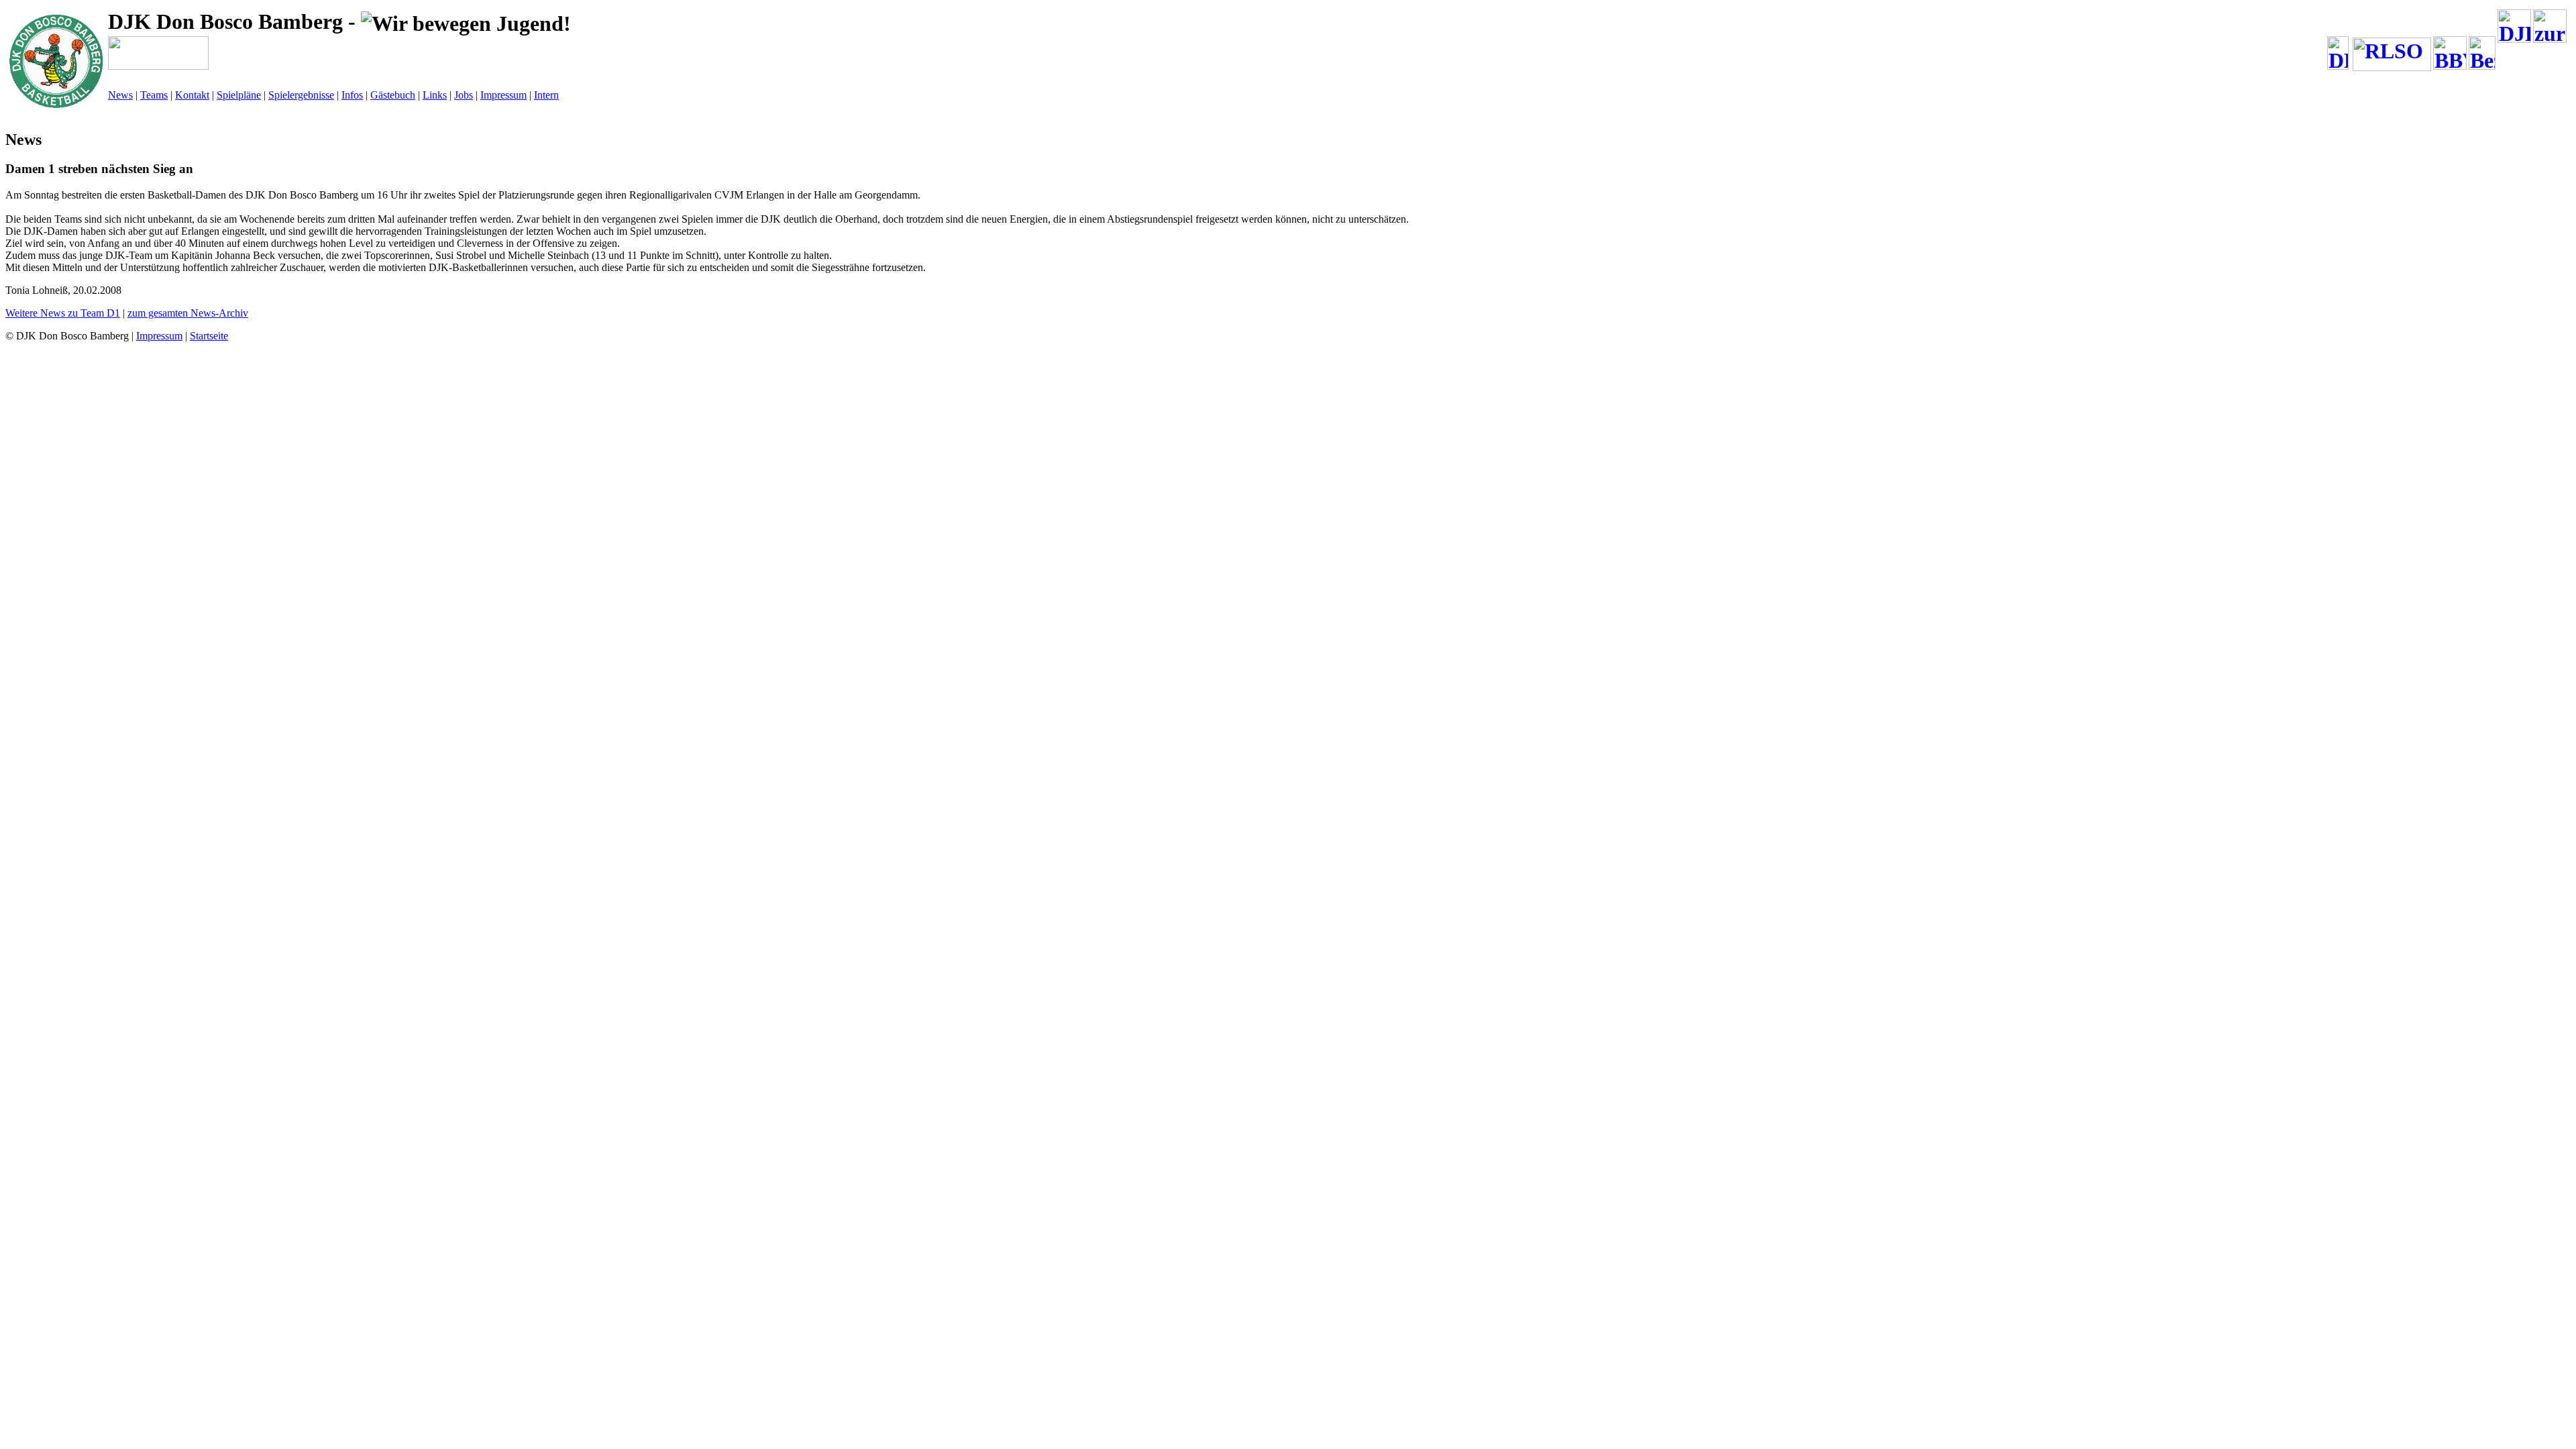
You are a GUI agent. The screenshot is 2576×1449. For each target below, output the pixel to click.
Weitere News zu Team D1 (63, 313)
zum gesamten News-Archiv (188, 313)
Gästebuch (393, 95)
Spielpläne (239, 95)
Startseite (209, 336)
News (120, 95)
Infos (352, 95)
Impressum (503, 95)
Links (435, 95)
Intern (546, 95)
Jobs (464, 95)
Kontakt (192, 95)
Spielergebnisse (301, 95)
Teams (154, 95)
